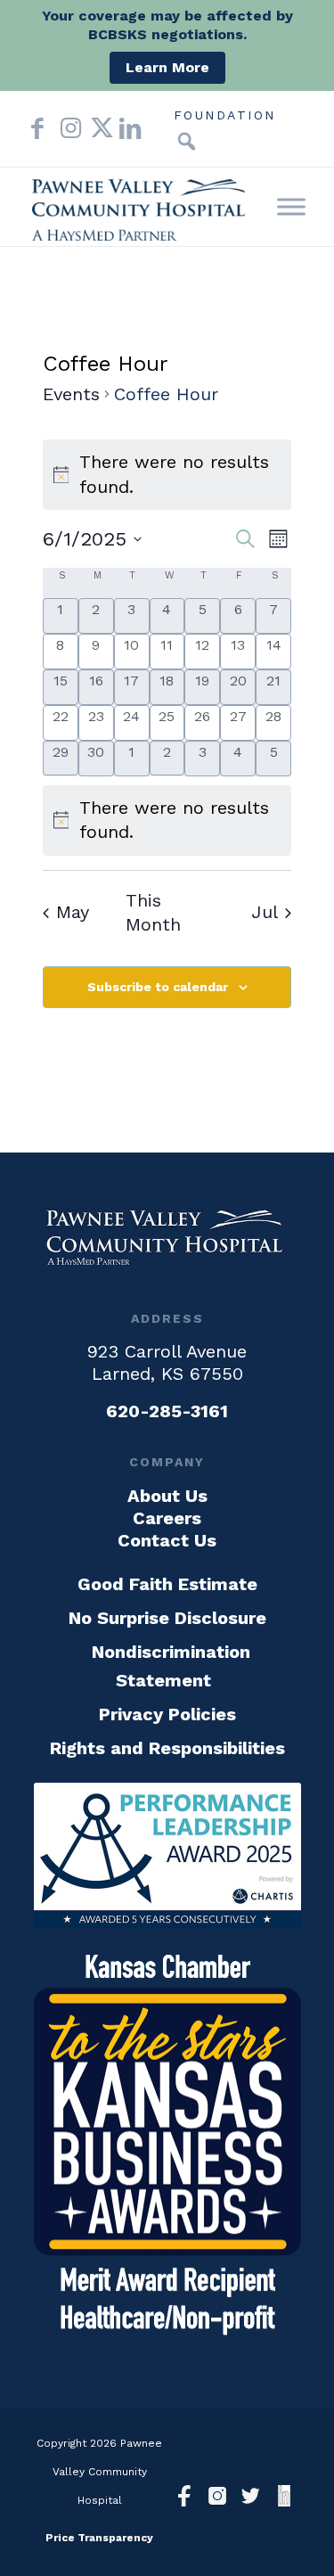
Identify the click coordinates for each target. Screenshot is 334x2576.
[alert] (167, 820)
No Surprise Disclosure (167, 1618)
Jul (265, 912)
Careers (167, 1518)
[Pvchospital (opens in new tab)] (218, 2498)
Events (71, 394)
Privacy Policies (167, 1714)
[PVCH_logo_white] (167, 1237)
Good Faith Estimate (167, 1584)
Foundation (225, 115)
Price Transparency (99, 2538)
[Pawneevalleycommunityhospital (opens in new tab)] (185, 2498)
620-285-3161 (167, 1411)
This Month (153, 913)
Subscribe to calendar (158, 987)
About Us (167, 1496)
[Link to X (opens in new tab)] (96, 128)
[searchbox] (160, 142)
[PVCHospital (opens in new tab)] (251, 2498)
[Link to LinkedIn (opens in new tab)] (126, 128)
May (73, 912)
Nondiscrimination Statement (171, 1666)
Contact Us (167, 1540)
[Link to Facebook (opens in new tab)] (37, 128)
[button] (187, 142)
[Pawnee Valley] (138, 207)
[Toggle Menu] (291, 206)
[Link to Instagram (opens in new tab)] (67, 128)
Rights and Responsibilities (167, 1748)
